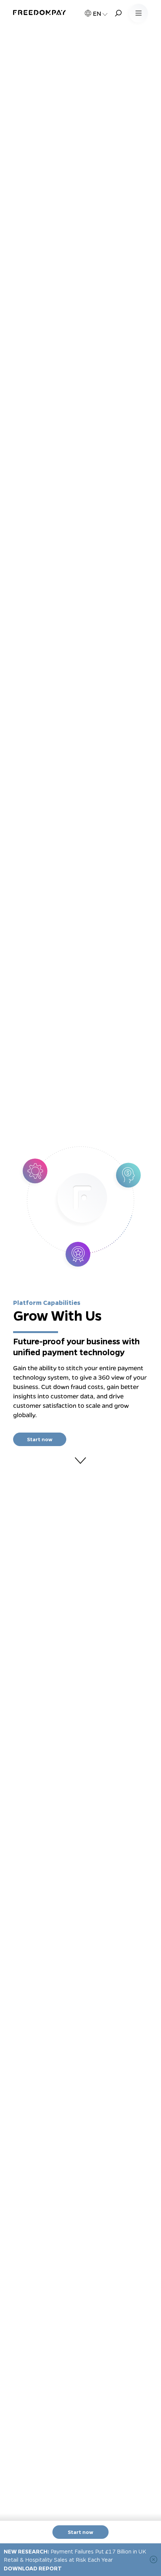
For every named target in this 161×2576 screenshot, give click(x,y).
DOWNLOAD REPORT (33, 2568)
